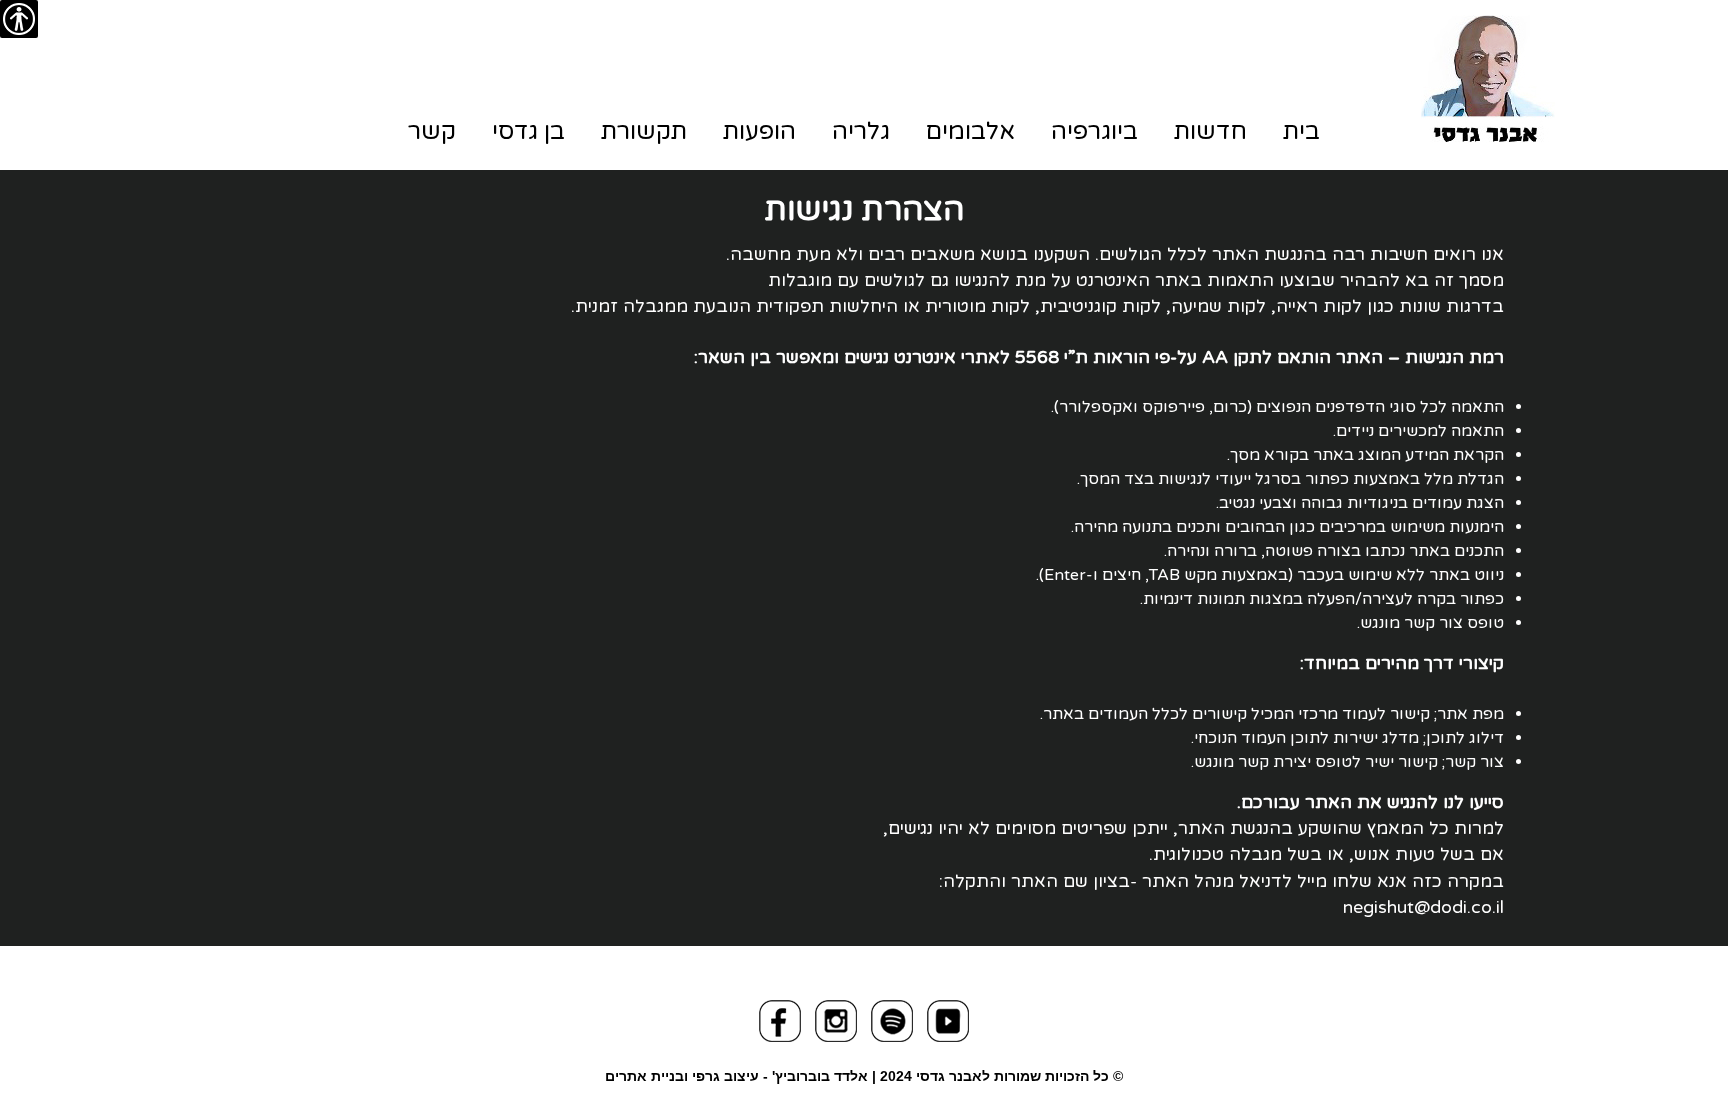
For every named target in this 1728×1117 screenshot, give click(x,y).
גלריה (861, 132)
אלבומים (970, 132)
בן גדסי (528, 132)
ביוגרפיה (1094, 132)
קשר (432, 132)
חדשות (1210, 132)
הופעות (759, 132)
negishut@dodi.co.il (1423, 907)
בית (1301, 132)
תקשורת (644, 132)
